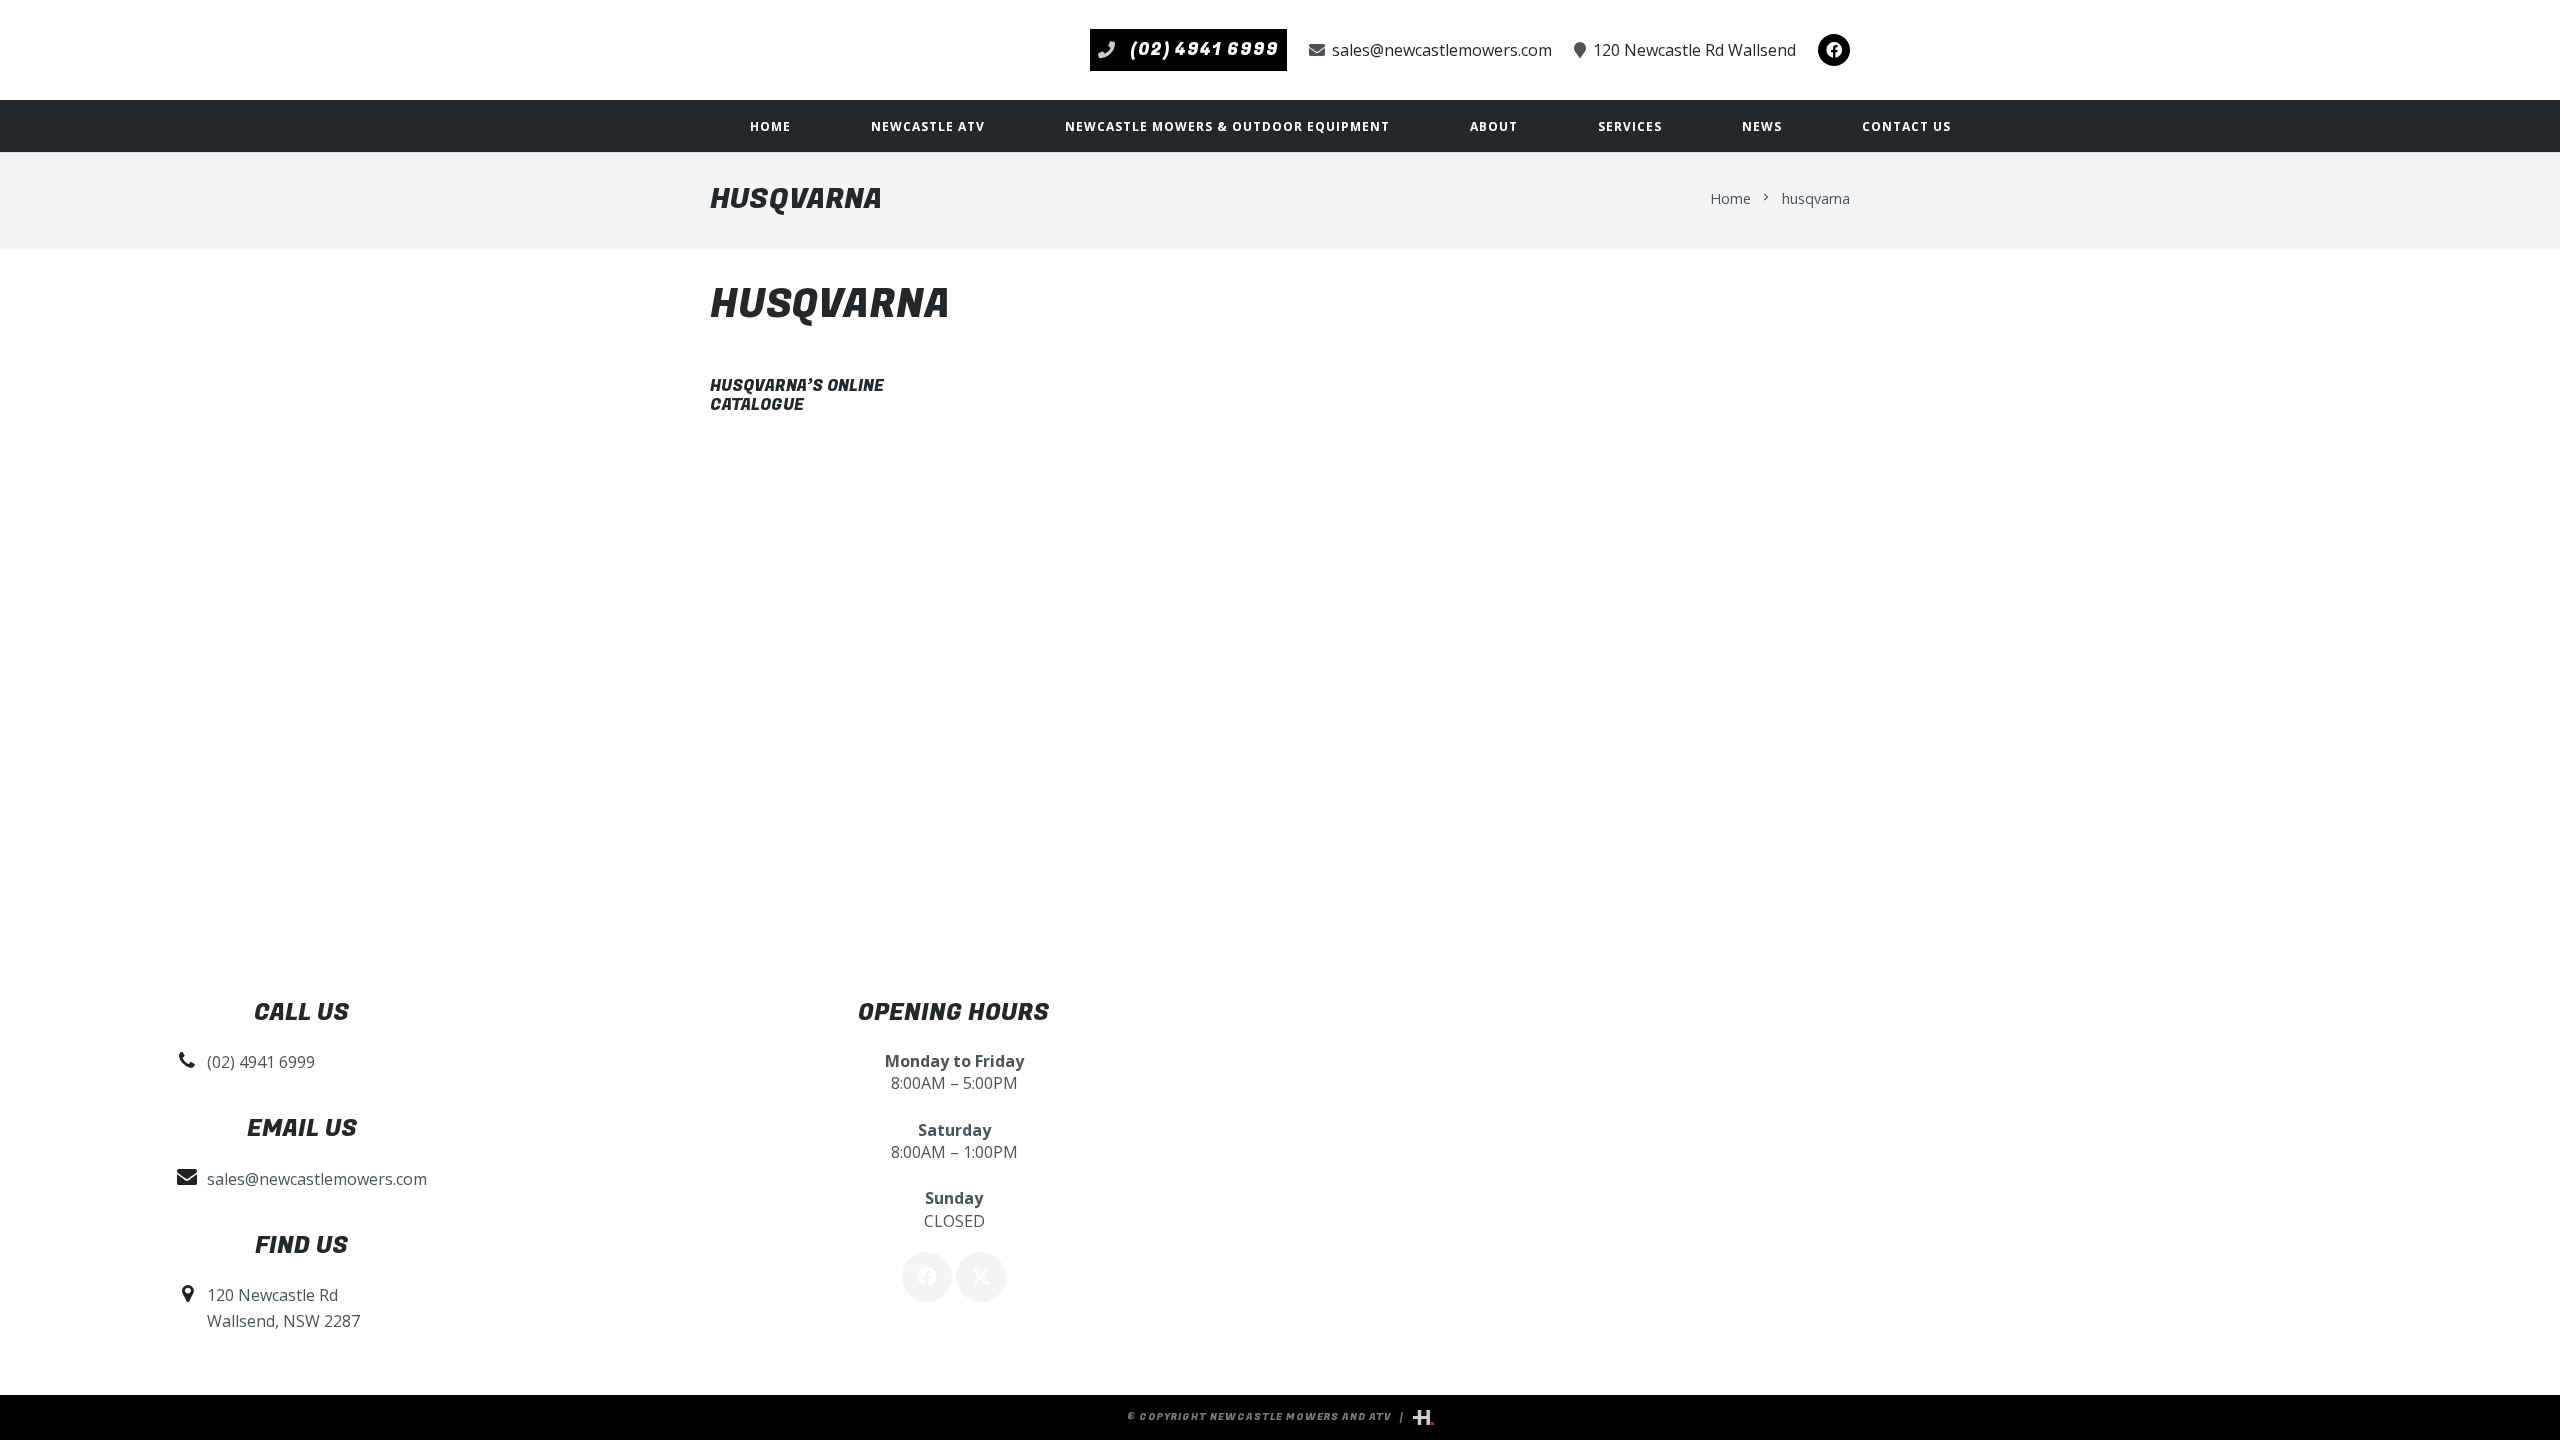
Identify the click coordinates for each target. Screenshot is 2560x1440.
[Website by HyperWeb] (1423, 1417)
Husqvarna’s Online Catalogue (797, 395)
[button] (999, 125)
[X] (981, 1277)
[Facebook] (1834, 50)
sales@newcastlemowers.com (317, 1179)
